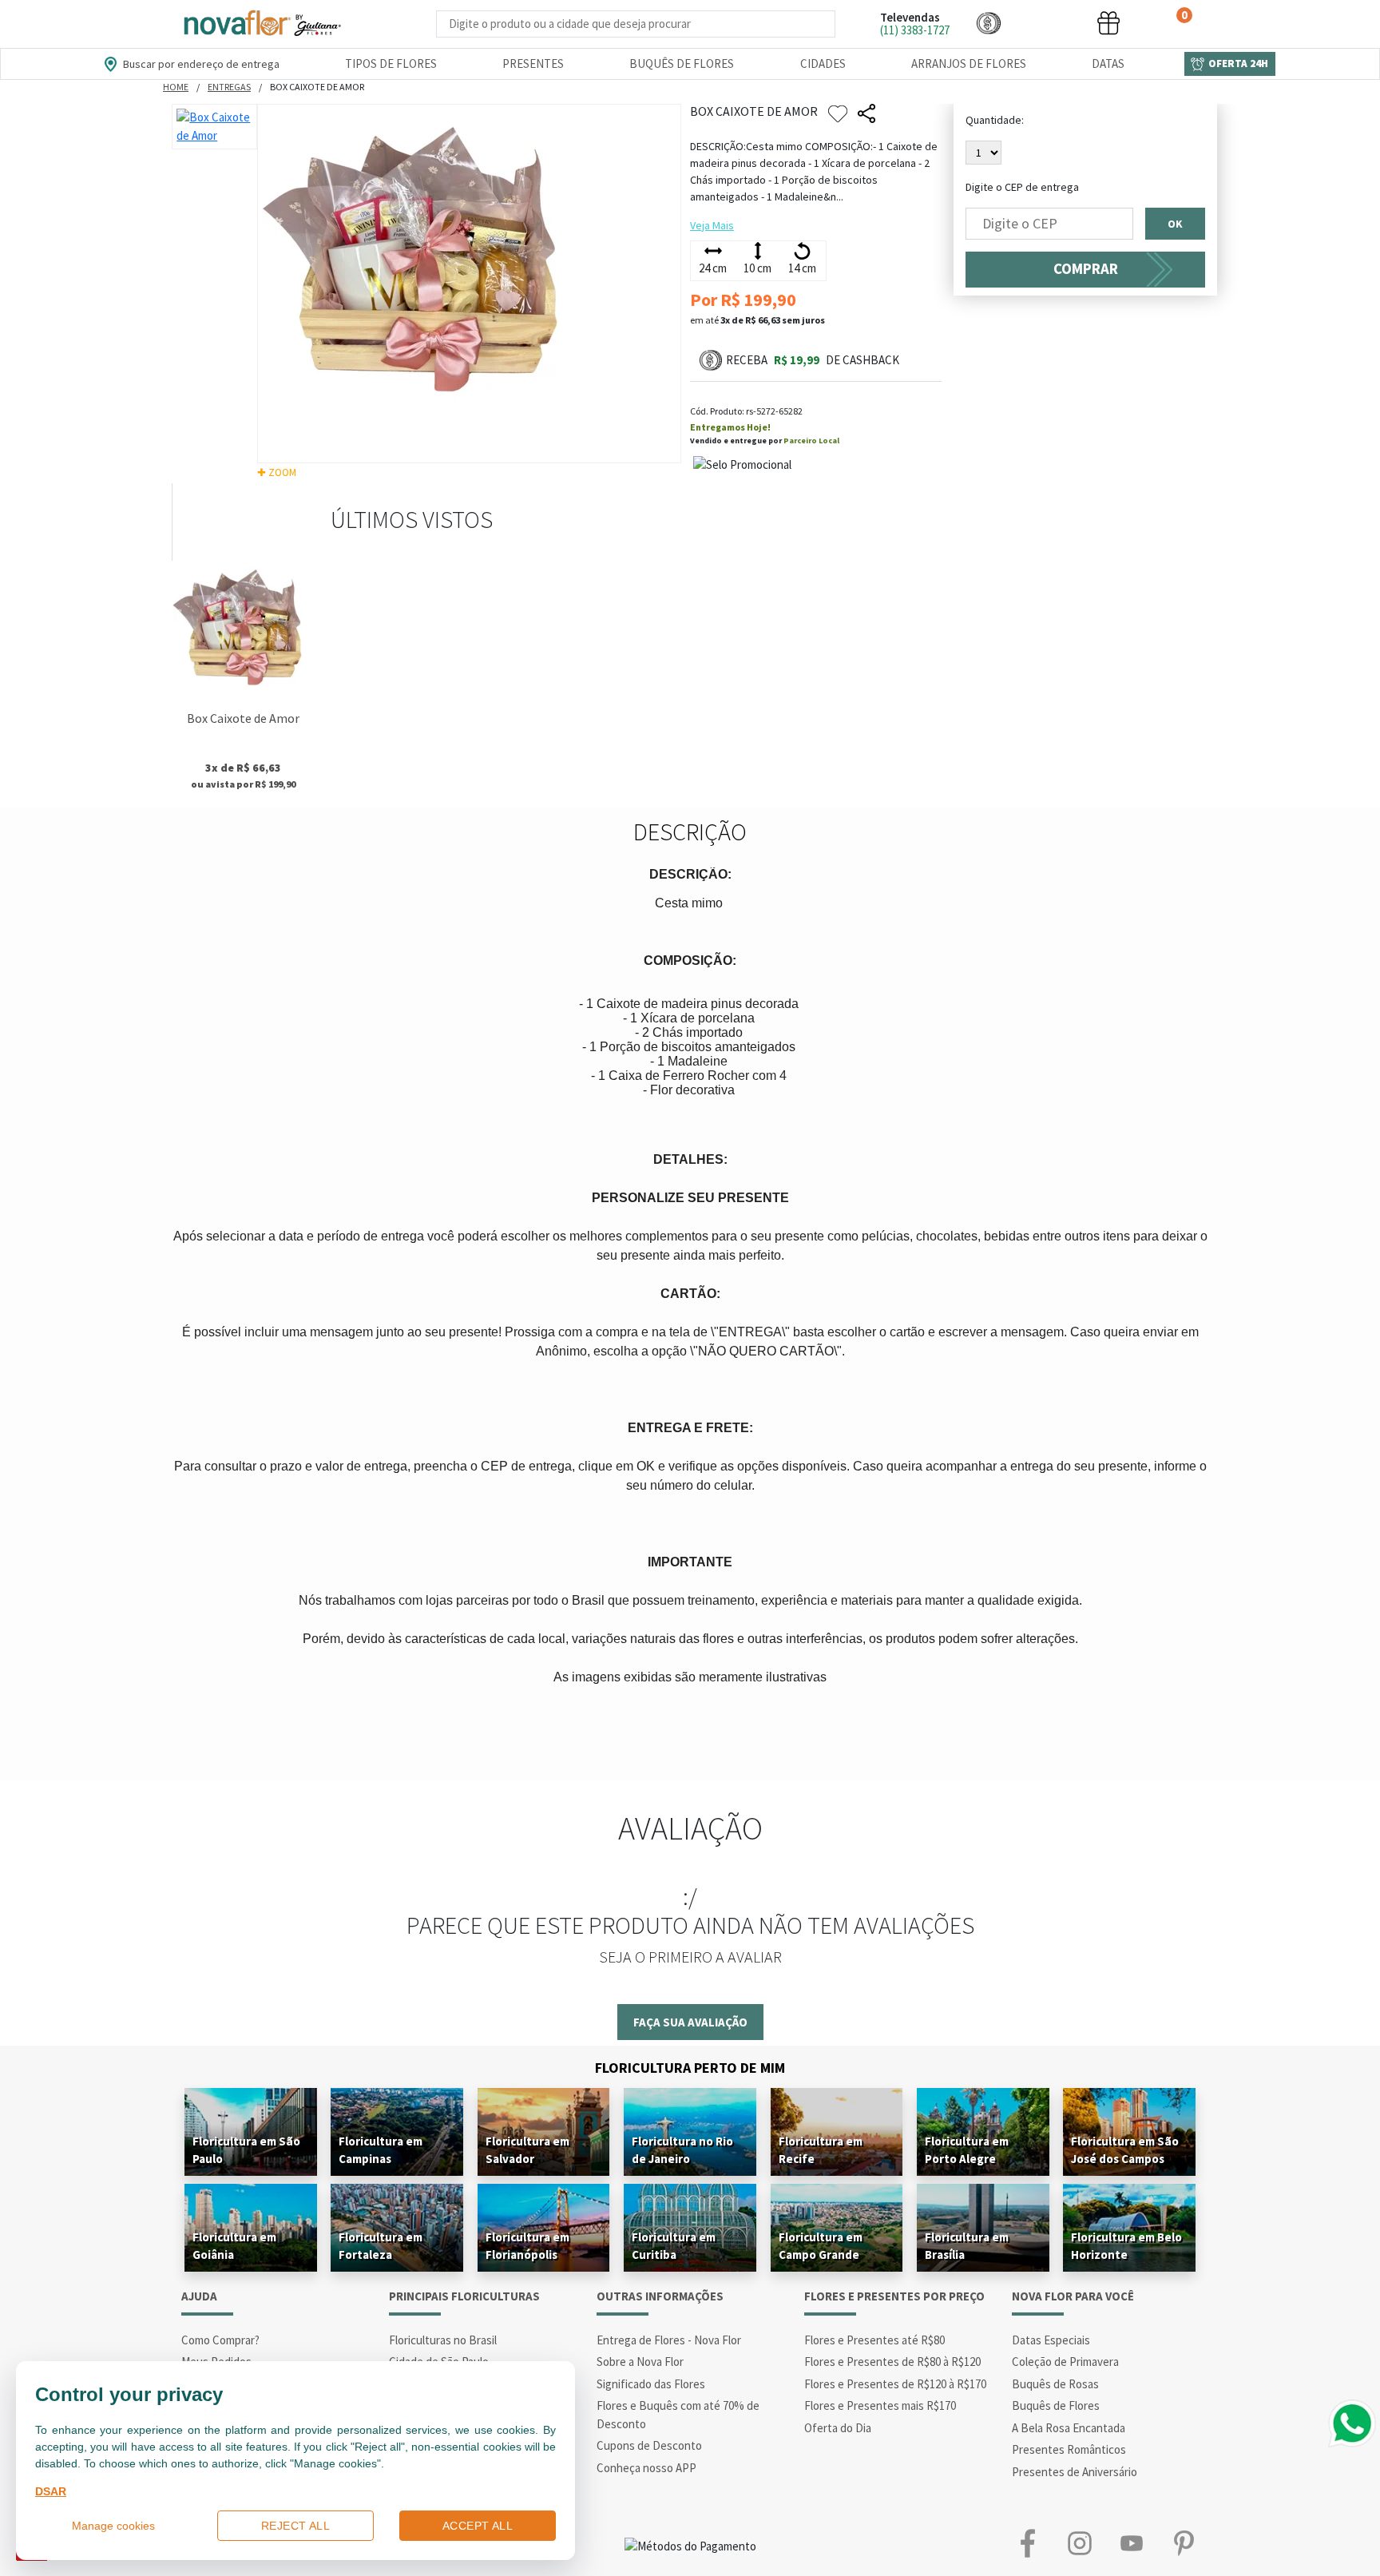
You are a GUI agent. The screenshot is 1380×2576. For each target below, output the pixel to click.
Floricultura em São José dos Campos (1125, 2150)
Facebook (1027, 2543)
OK (1175, 224)
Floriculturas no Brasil (443, 2340)
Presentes (533, 64)
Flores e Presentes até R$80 (874, 2340)
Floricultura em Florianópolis (527, 2246)
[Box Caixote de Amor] (243, 632)
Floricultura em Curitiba (674, 2246)
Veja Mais (712, 225)
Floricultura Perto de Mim (690, 2068)
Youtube (1131, 2543)
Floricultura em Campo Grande (821, 2246)
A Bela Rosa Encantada (1069, 2428)
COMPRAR (1086, 269)
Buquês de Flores (682, 64)
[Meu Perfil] (1049, 23)
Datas (1108, 64)
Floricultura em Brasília (967, 2246)
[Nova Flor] (261, 24)
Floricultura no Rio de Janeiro (682, 2150)
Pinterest (1183, 2543)
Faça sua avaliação (690, 2022)
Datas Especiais (1051, 2340)
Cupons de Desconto (649, 2445)
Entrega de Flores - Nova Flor (669, 2340)
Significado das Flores (651, 2384)
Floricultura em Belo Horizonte (1126, 2246)
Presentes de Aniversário (1075, 2472)
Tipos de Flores (391, 64)
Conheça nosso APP (646, 2468)
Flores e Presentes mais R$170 (880, 2405)
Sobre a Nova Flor (640, 2362)
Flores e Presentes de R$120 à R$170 (895, 2384)
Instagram (1079, 2543)
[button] (989, 23)
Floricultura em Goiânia (234, 2246)
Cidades (823, 64)
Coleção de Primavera (1065, 2362)
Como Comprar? (220, 2340)
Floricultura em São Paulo (246, 2150)
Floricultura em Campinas (381, 2150)
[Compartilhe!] (866, 114)
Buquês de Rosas (1055, 2384)
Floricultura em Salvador (527, 2150)
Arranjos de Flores (969, 64)
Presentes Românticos (1069, 2449)
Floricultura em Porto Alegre (967, 2150)
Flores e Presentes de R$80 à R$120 (892, 2362)
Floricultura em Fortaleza (381, 2246)
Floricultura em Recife (821, 2150)
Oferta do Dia (838, 2428)
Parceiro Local (811, 441)
